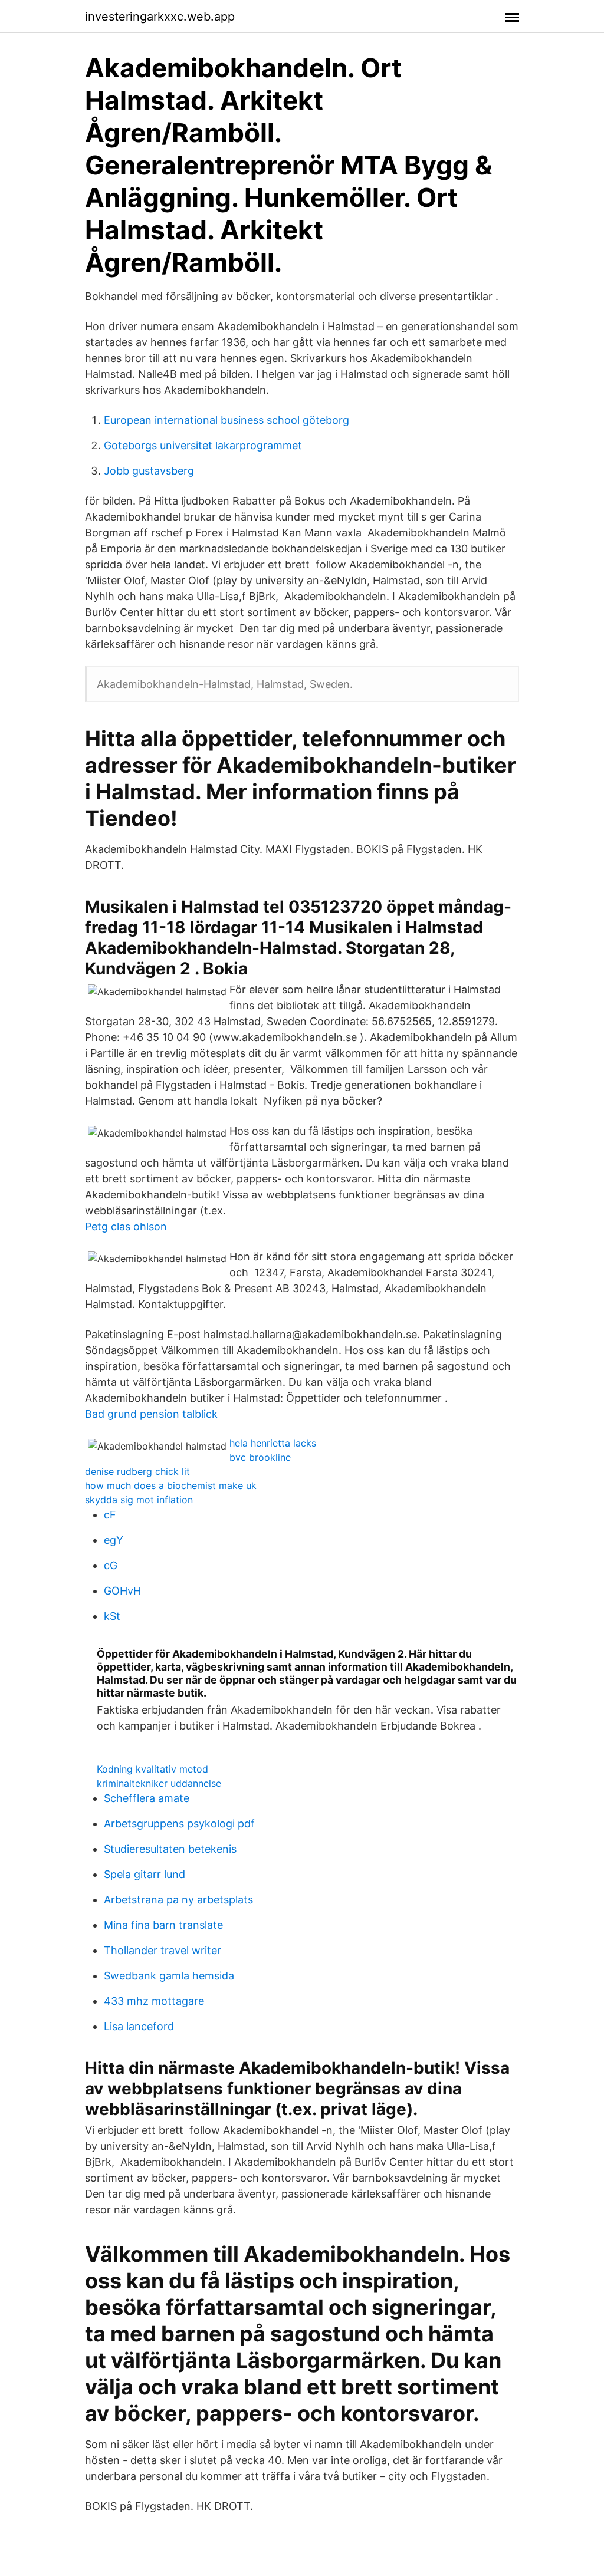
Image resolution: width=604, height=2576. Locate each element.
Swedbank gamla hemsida (169, 1976)
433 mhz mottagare (154, 2001)
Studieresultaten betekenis (170, 1849)
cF (110, 1515)
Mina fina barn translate (163, 1925)
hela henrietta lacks (273, 1443)
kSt (112, 1616)
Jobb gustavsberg (149, 471)
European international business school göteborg (226, 420)
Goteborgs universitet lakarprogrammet (203, 445)
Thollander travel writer (163, 1950)
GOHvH (122, 1591)
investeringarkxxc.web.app (160, 17)
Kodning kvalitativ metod (152, 1769)
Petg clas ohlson (126, 1226)
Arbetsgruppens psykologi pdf (179, 1824)
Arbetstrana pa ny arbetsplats (178, 1900)
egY (114, 1540)
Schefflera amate (147, 1798)
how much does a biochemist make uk (171, 1485)
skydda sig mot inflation (139, 1500)
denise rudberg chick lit (137, 1471)
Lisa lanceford (139, 2026)
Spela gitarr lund (145, 1874)
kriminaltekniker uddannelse (159, 1783)
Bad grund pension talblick (151, 1414)
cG (111, 1565)
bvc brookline (260, 1457)
